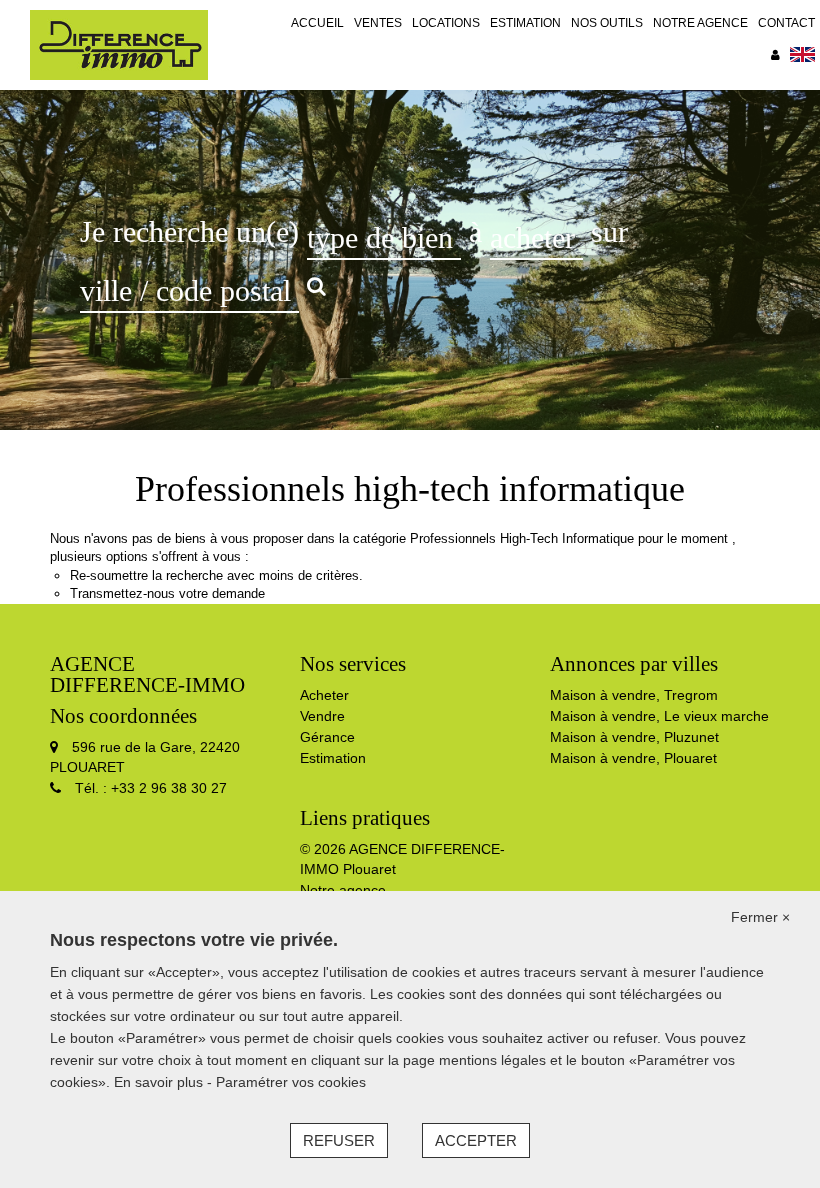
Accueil (317, 23)
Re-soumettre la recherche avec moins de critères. (216, 575)
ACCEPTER (476, 1140)
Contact (786, 23)
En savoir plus (160, 1082)
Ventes (378, 23)
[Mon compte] (775, 55)
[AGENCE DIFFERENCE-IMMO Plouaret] (119, 44)
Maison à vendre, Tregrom (634, 695)
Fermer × (760, 917)
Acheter (324, 695)
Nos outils (607, 23)
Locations (446, 23)
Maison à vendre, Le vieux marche (659, 716)
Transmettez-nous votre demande (167, 593)
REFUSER (339, 1140)
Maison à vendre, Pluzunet (634, 737)
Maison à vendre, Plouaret (633, 758)
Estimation (525, 23)
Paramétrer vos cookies (291, 1082)
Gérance (327, 737)
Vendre (322, 716)
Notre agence (700, 23)
